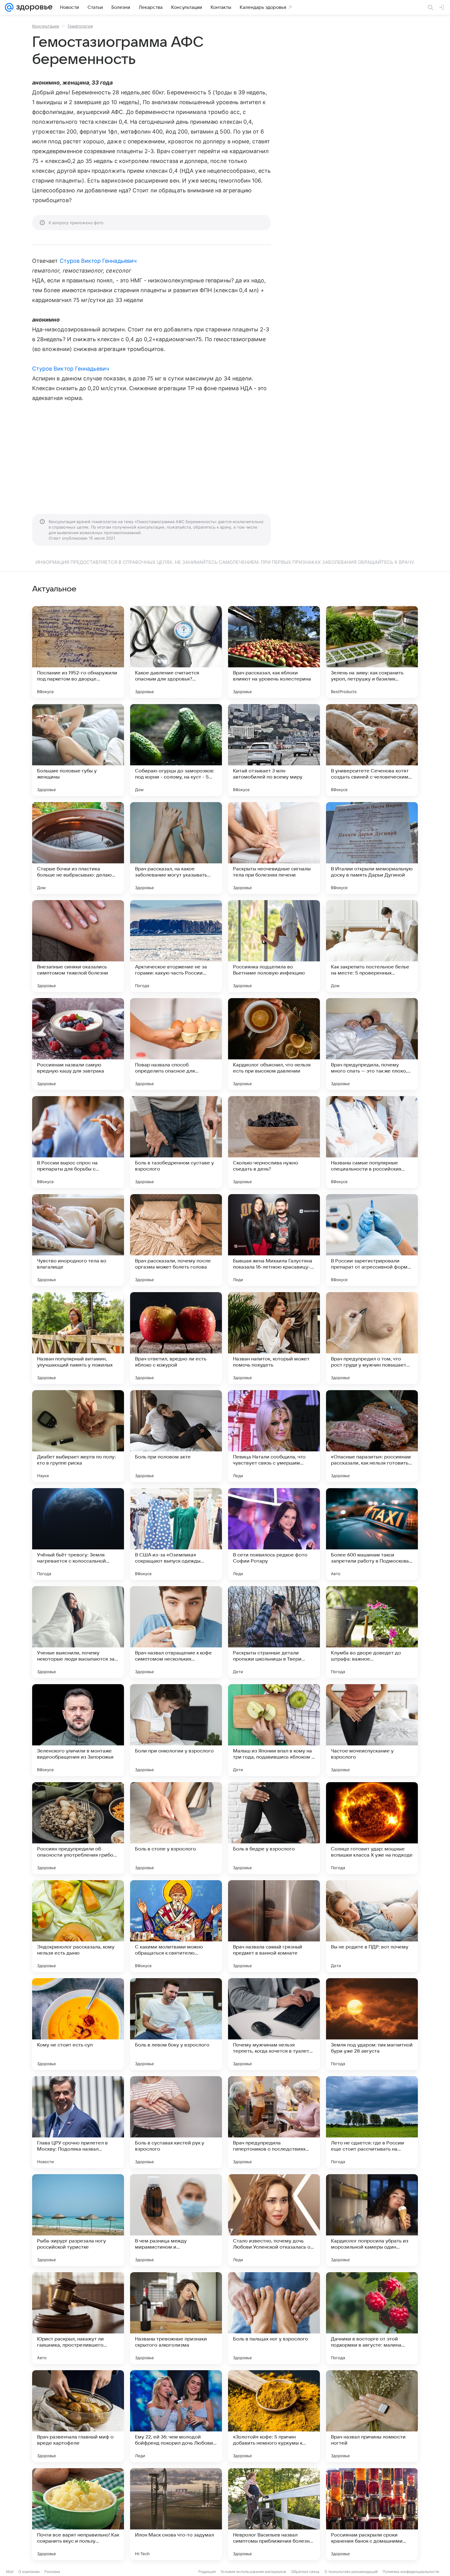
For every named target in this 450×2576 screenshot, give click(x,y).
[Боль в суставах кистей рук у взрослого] (176, 2122)
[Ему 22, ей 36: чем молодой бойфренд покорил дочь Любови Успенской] (176, 2416)
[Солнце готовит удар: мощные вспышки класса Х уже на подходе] (372, 1828)
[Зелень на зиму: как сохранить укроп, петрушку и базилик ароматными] (372, 652)
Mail (10, 2572)
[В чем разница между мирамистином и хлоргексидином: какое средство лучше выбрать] (176, 2220)
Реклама (52, 2572)
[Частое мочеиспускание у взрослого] (372, 1730)
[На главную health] (33, 7)
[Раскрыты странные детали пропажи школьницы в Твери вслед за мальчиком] (274, 1632)
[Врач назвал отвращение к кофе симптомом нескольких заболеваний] (176, 1632)
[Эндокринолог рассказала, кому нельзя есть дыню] (78, 1926)
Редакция (207, 2572)
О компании (29, 2572)
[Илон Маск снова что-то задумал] (176, 2514)
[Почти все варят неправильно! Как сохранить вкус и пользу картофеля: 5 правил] (78, 2514)
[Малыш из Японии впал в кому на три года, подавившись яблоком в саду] (274, 1730)
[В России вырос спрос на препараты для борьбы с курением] (78, 1142)
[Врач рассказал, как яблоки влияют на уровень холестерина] (274, 652)
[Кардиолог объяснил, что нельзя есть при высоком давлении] (274, 1044)
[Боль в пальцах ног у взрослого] (274, 2318)
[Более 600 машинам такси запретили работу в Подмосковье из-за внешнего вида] (372, 1534)
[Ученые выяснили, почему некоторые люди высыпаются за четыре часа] (78, 1632)
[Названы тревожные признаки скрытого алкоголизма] (176, 2318)
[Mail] (9, 7)
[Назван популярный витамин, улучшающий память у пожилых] (78, 1338)
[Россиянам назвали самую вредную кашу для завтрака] (78, 1044)
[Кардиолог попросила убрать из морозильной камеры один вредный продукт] (372, 2220)
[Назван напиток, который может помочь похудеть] (274, 1338)
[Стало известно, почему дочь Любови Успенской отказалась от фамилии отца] (274, 2220)
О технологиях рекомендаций (351, 2572)
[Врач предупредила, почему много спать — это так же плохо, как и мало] (372, 1044)
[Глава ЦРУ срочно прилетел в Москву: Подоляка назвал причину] (78, 2122)
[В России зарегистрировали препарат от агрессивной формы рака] (372, 1240)
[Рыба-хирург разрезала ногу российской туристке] (78, 2220)
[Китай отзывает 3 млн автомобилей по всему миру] (274, 750)
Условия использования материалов (253, 2572)
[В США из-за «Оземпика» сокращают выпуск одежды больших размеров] (176, 1534)
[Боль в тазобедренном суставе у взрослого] (176, 1142)
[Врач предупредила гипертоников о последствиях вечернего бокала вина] (274, 2122)
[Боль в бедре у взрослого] (274, 1828)
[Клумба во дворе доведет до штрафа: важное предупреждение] (372, 1632)
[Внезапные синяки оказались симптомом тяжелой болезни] (78, 946)
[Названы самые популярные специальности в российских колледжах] (372, 1142)
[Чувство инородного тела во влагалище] (78, 1240)
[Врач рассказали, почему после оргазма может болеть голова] (176, 1240)
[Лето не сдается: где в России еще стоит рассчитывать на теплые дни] (372, 2122)
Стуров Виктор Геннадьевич (98, 261)
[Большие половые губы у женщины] (78, 750)
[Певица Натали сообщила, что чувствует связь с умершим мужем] (274, 1436)
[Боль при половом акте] (176, 1436)
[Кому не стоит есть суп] (78, 2024)
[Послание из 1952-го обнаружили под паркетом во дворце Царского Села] (78, 652)
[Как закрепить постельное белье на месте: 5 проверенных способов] (372, 946)
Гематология (80, 26)
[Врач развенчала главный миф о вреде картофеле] (78, 2416)
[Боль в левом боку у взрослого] (176, 2024)
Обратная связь (305, 2572)
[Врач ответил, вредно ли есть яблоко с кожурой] (176, 1338)
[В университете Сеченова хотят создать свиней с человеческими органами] (372, 750)
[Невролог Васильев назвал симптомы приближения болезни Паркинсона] (274, 2514)
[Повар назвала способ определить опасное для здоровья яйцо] (176, 1044)
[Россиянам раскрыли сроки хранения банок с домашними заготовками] (372, 2514)
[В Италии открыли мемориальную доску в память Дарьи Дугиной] (372, 848)
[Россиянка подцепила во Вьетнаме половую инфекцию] (274, 946)
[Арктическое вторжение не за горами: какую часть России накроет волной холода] (176, 946)
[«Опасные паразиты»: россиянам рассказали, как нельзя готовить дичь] (372, 1436)
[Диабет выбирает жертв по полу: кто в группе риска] (78, 1436)
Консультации (46, 26)
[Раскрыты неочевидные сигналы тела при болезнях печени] (274, 848)
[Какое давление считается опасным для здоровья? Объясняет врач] (176, 652)
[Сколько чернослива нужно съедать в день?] (274, 1142)
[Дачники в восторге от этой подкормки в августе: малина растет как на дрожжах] (372, 2318)
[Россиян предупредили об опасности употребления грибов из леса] (78, 1828)
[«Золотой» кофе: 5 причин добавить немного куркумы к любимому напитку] (274, 2416)
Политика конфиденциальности (411, 2572)
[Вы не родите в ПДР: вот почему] (372, 1926)
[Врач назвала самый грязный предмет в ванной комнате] (274, 1926)
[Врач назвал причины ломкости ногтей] (372, 2416)
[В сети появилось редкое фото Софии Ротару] (274, 1534)
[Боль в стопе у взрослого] (176, 1828)
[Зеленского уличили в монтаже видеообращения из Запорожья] (78, 1730)
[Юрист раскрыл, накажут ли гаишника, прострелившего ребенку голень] (78, 2318)
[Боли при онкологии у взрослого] (176, 1730)
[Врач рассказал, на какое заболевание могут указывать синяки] (176, 848)
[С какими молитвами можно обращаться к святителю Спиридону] (176, 1926)
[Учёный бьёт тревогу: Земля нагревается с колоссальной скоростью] (78, 1534)
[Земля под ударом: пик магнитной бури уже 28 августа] (372, 2024)
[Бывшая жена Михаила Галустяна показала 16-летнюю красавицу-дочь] (274, 1240)
